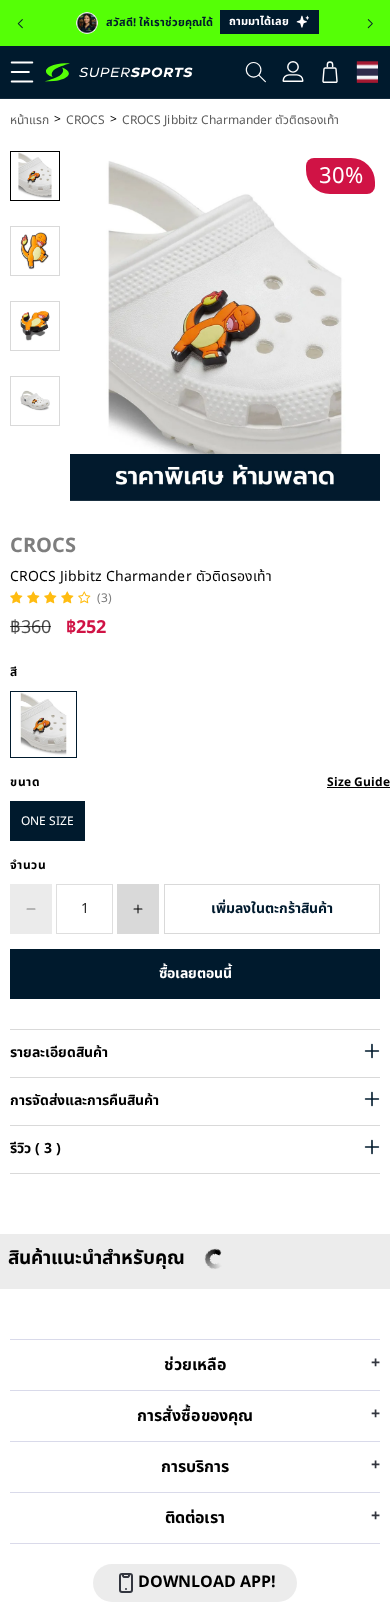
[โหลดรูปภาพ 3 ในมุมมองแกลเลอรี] (35, 326)
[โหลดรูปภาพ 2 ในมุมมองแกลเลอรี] (35, 251)
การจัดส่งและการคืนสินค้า (84, 1100)
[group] (195, 23)
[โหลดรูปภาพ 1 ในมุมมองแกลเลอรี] (35, 176)
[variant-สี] (43, 724)
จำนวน (28, 865)
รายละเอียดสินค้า (59, 1052)
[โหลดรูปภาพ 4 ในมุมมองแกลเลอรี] (35, 401)
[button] (20, 24)
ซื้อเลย (195, 973)
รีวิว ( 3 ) (35, 1148)
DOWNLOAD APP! (207, 1582)
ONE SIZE (47, 821)
